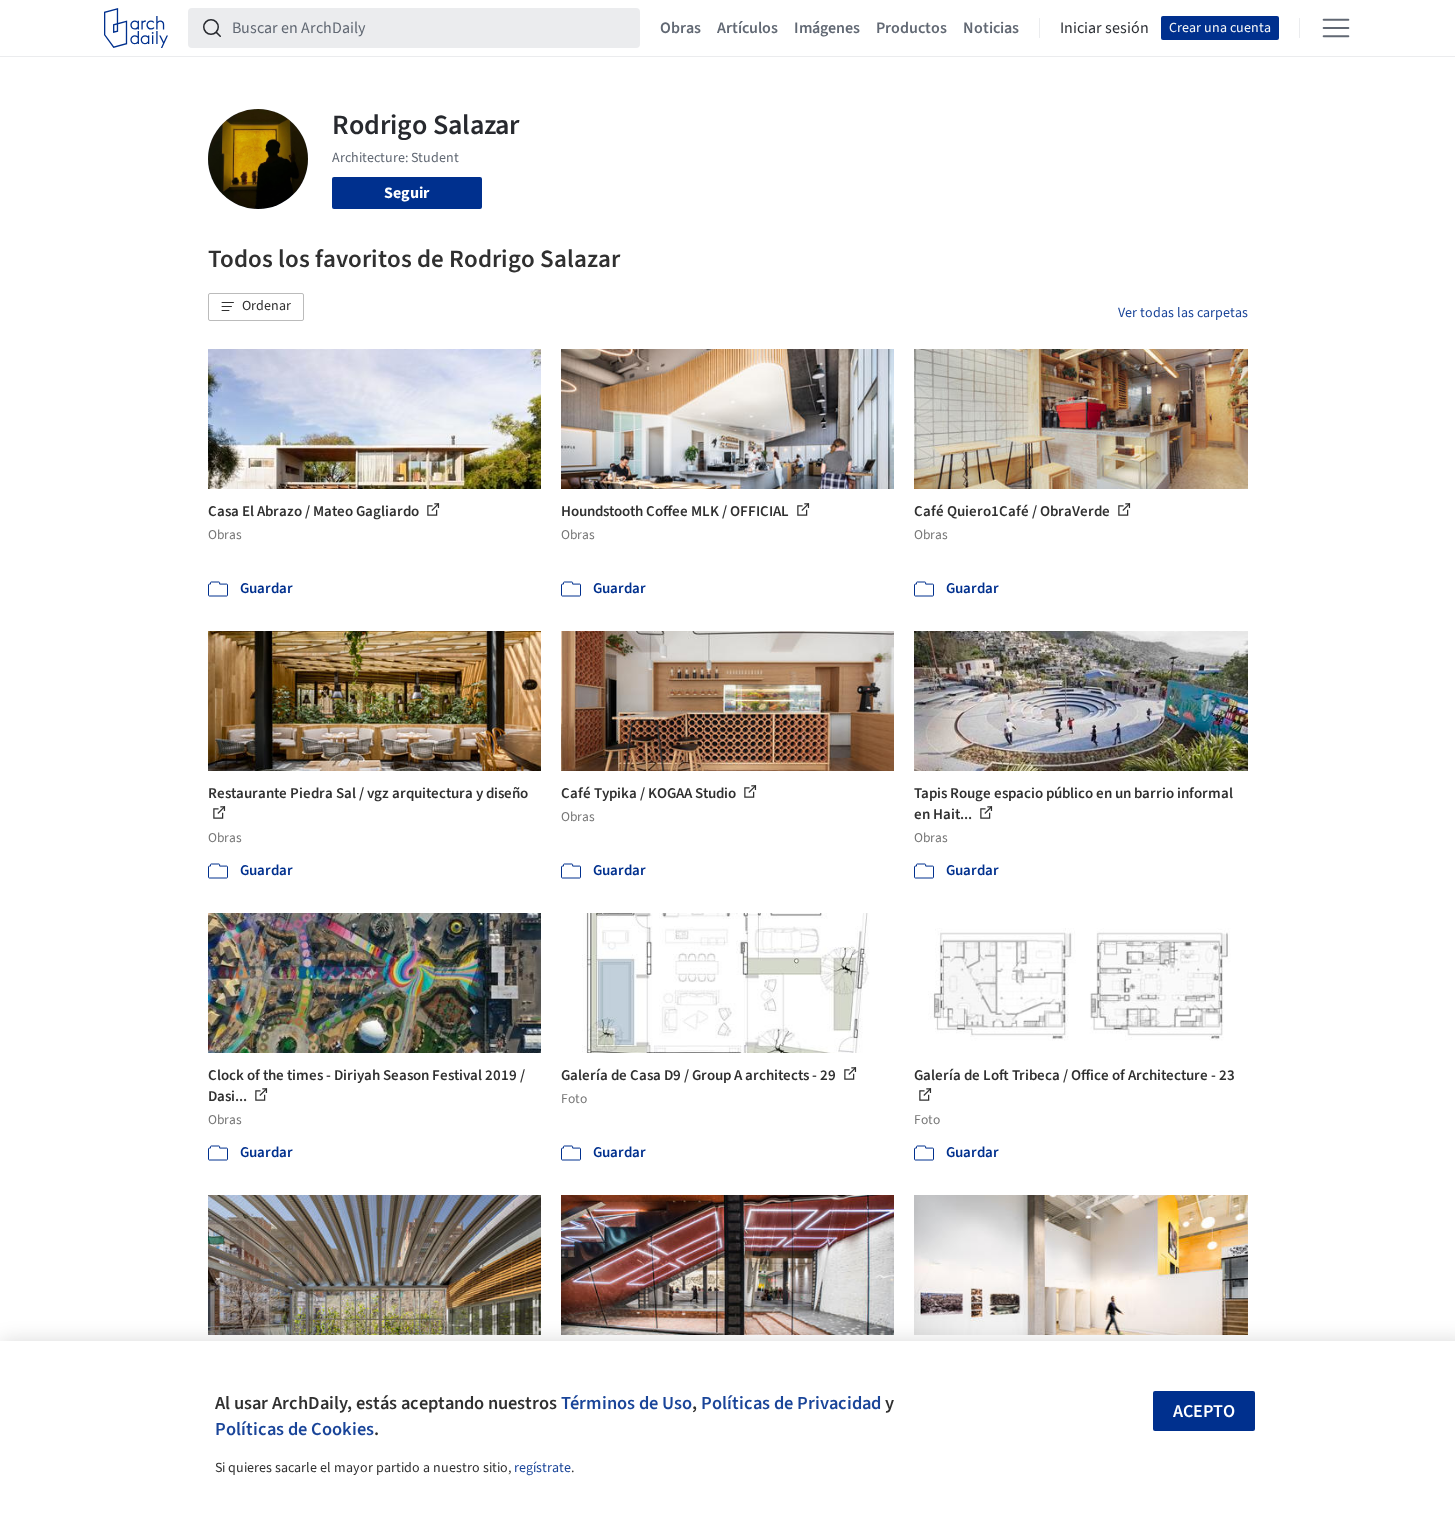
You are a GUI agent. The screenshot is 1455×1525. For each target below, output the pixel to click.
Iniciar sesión (1104, 28)
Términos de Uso (626, 1403)
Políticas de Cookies (294, 1429)
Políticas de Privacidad (791, 1403)
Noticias (991, 28)
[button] (256, 307)
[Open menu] (1336, 28)
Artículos (747, 28)
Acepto (1204, 1411)
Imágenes (827, 28)
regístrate (542, 1468)
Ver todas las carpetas (1183, 313)
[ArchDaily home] (136, 28)
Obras (680, 28)
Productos (911, 28)
